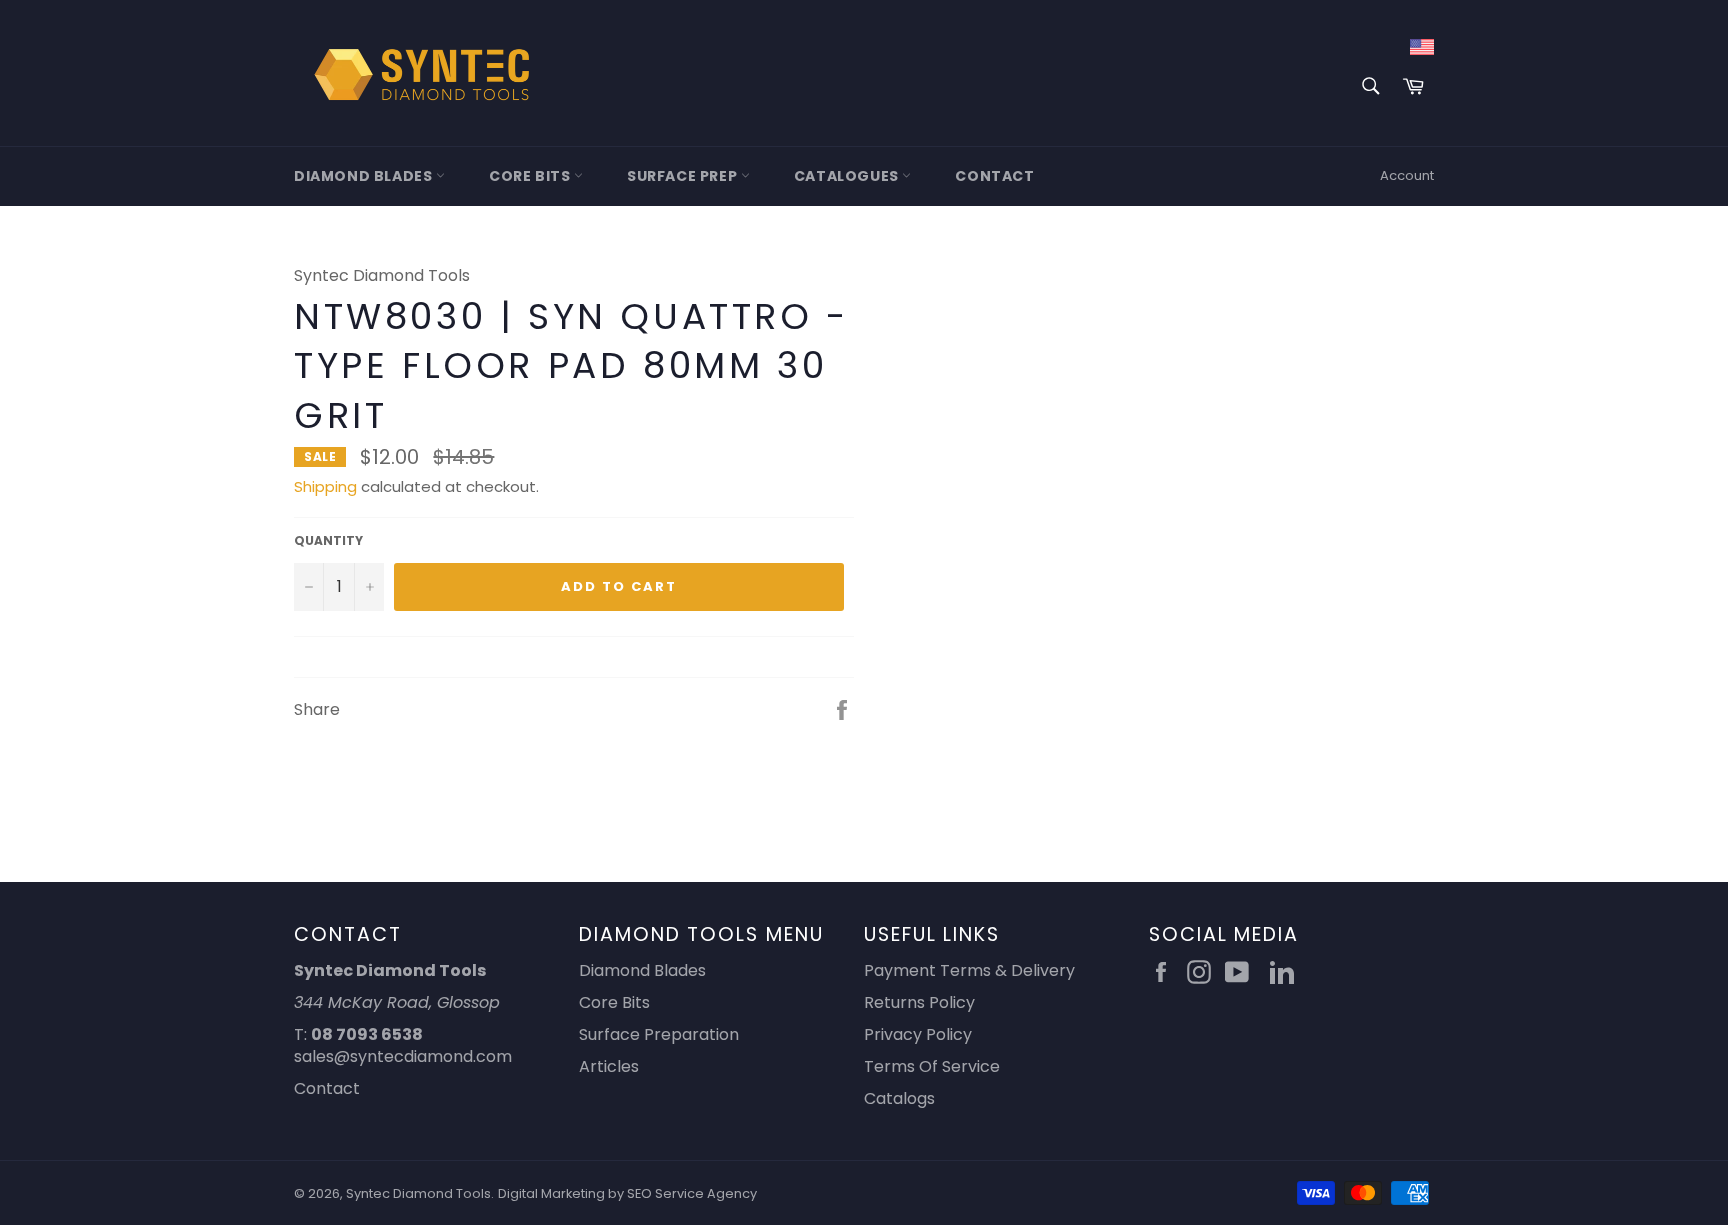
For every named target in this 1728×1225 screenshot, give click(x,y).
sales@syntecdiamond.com (403, 1056)
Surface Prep (684, 176)
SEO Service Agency (692, 1193)
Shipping (325, 486)
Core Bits (531, 176)
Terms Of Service (932, 1066)
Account (1407, 175)
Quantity (328, 541)
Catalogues (848, 176)
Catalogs (899, 1098)
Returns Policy (919, 1002)
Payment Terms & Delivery (969, 970)
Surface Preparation (659, 1034)
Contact (994, 176)
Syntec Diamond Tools (418, 1193)
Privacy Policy (918, 1034)
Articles (609, 1066)
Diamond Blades (365, 176)
